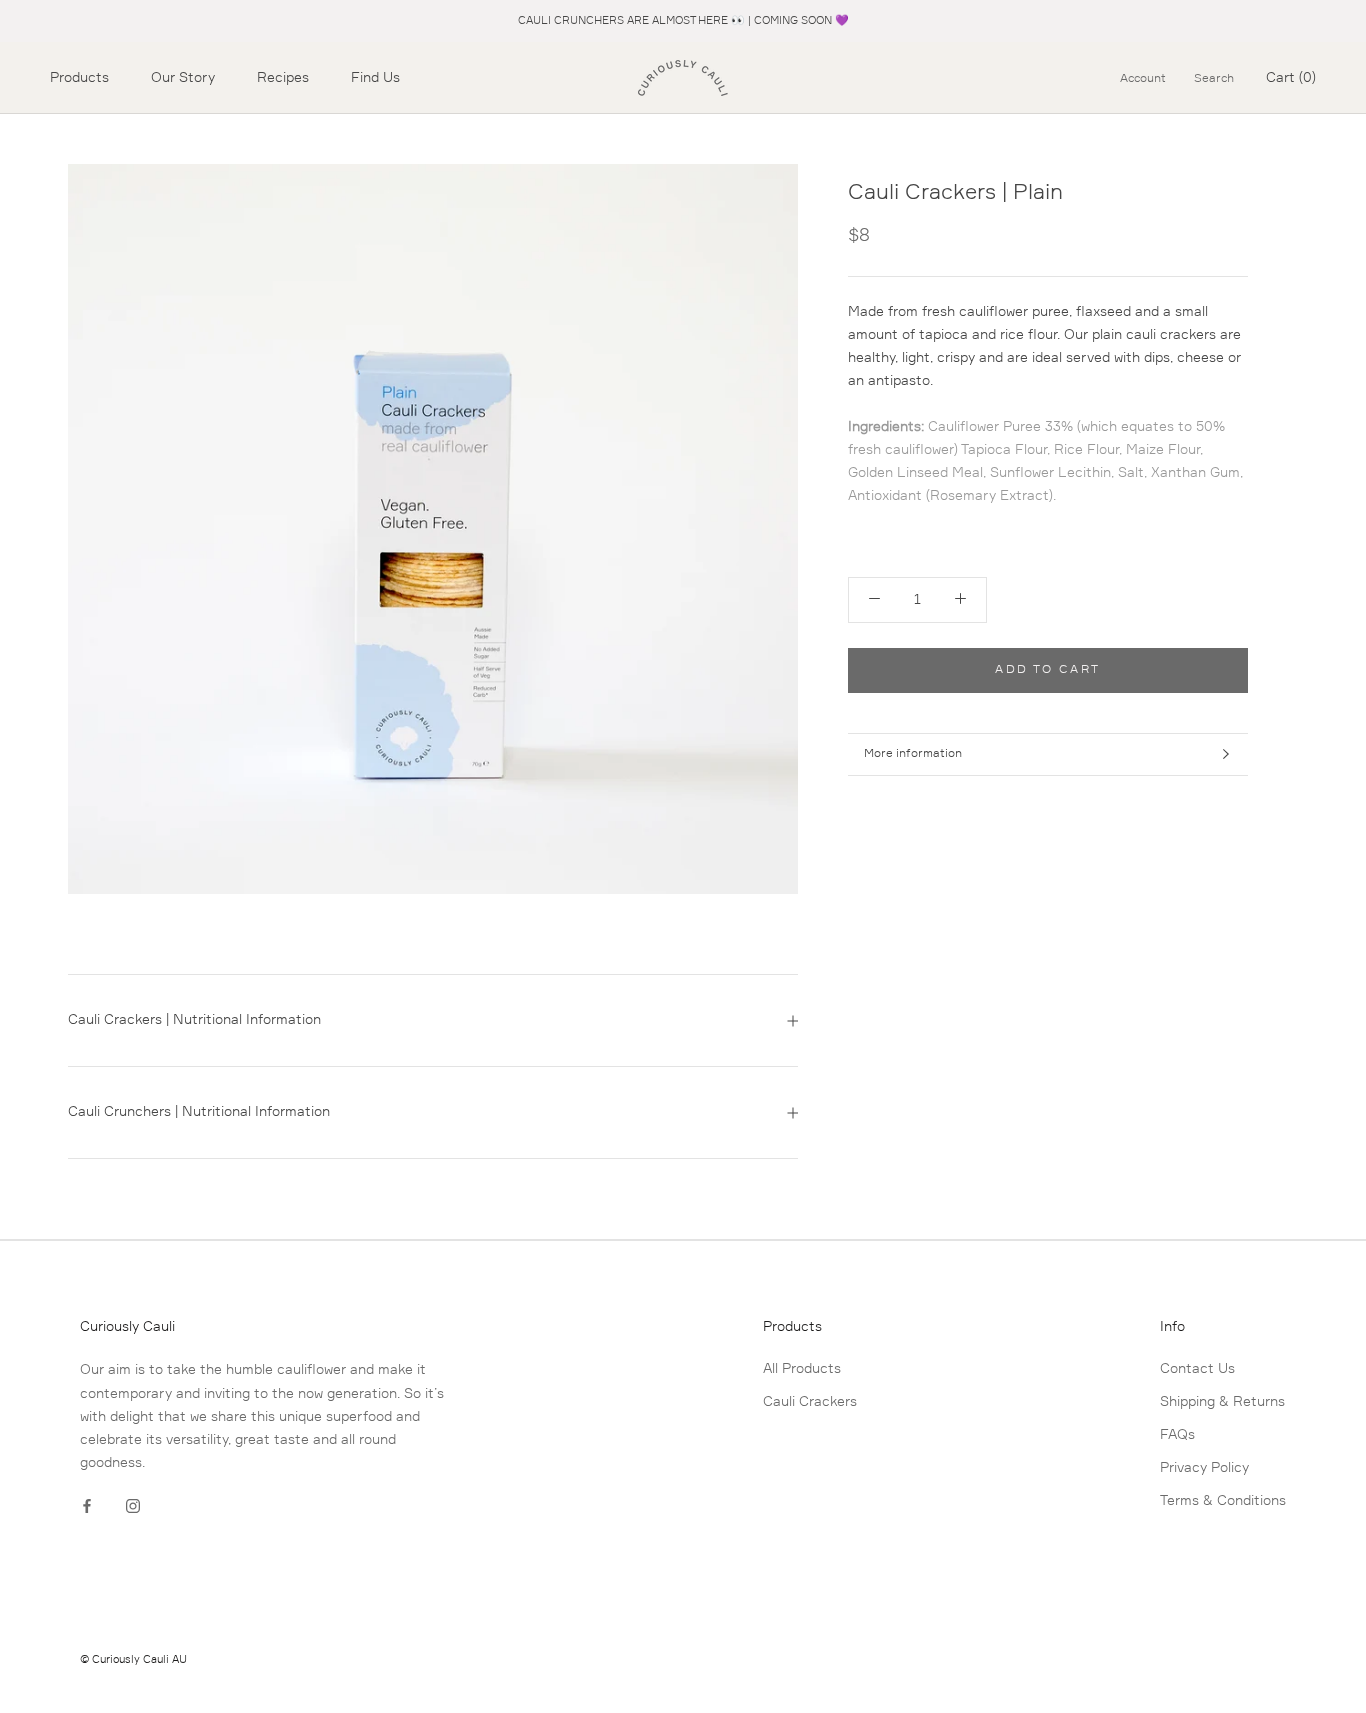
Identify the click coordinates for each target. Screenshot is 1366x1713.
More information (913, 754)
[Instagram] (133, 1506)
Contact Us (1197, 1369)
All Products (802, 1369)
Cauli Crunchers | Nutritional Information (199, 1112)
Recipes (283, 78)
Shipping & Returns (1222, 1402)
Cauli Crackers (810, 1402)
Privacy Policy (1204, 1468)
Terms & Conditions (1223, 1501)
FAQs (1177, 1435)
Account (1143, 79)
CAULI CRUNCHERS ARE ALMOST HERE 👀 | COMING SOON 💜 (683, 20)
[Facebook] (87, 1506)
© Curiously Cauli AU (133, 1659)
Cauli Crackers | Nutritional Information (194, 1020)
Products (79, 78)
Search (1214, 79)
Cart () (1291, 78)
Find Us (375, 78)
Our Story (183, 78)
